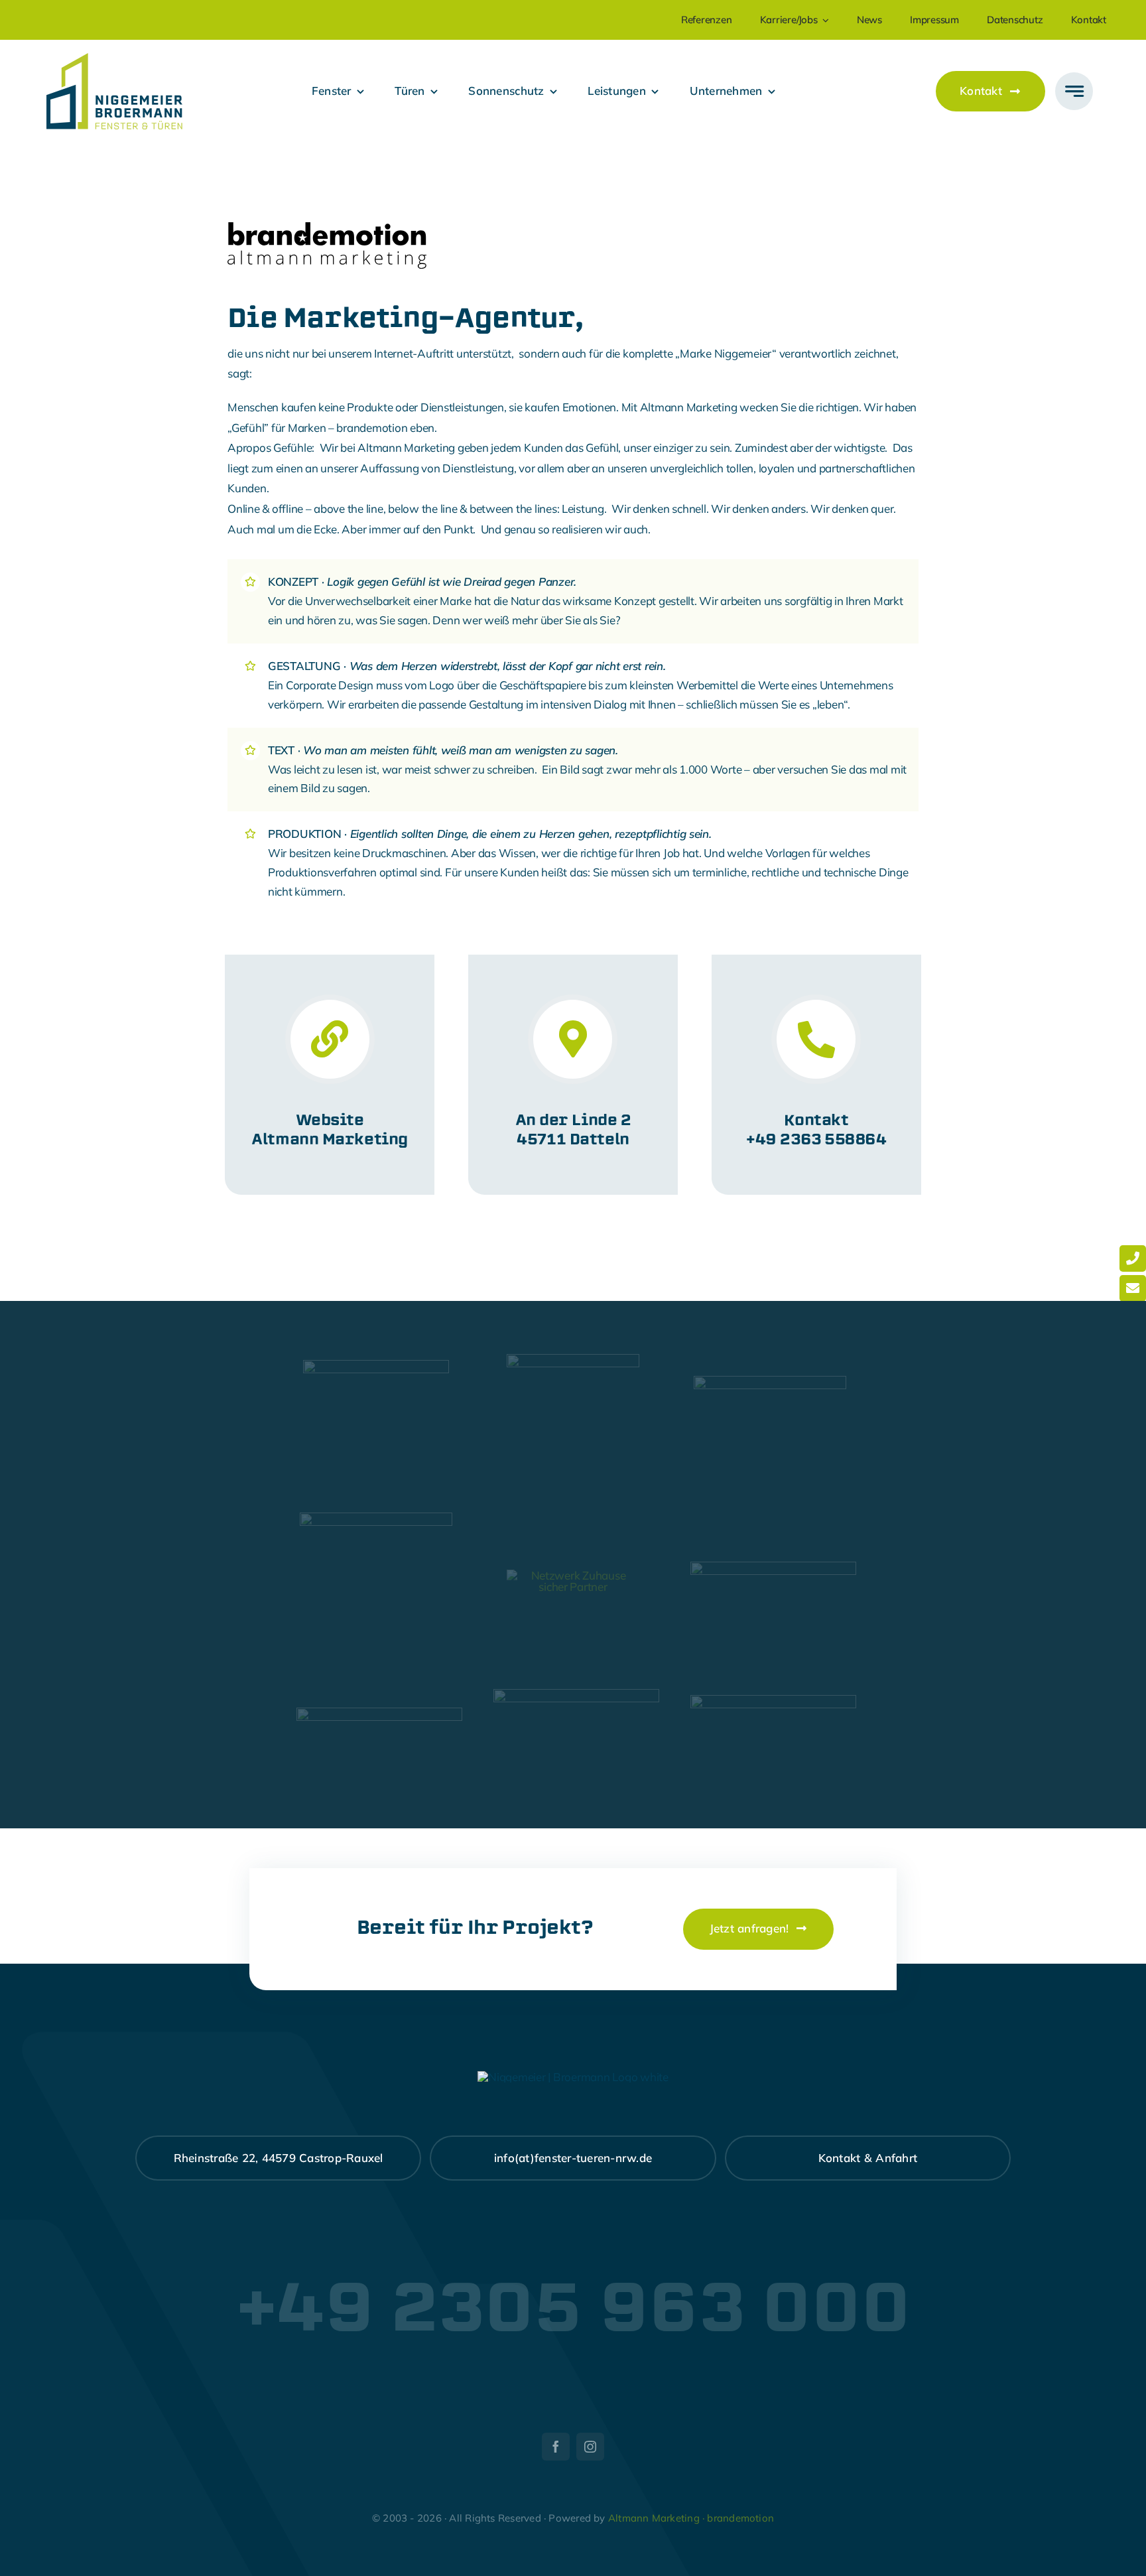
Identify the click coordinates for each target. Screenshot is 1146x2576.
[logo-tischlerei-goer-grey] (576, 1695)
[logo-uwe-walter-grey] (773, 1701)
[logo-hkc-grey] (573, 1360)
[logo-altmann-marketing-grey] (773, 1567)
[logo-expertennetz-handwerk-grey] (376, 1366)
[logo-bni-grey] (376, 1518)
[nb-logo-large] (114, 59)
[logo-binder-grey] (379, 1713)
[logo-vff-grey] (770, 1382)
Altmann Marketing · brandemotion (691, 2518)
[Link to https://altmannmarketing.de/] (330, 1039)
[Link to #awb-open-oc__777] (1074, 91)
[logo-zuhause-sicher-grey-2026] (573, 1575)
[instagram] (590, 2447)
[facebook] (556, 2447)
